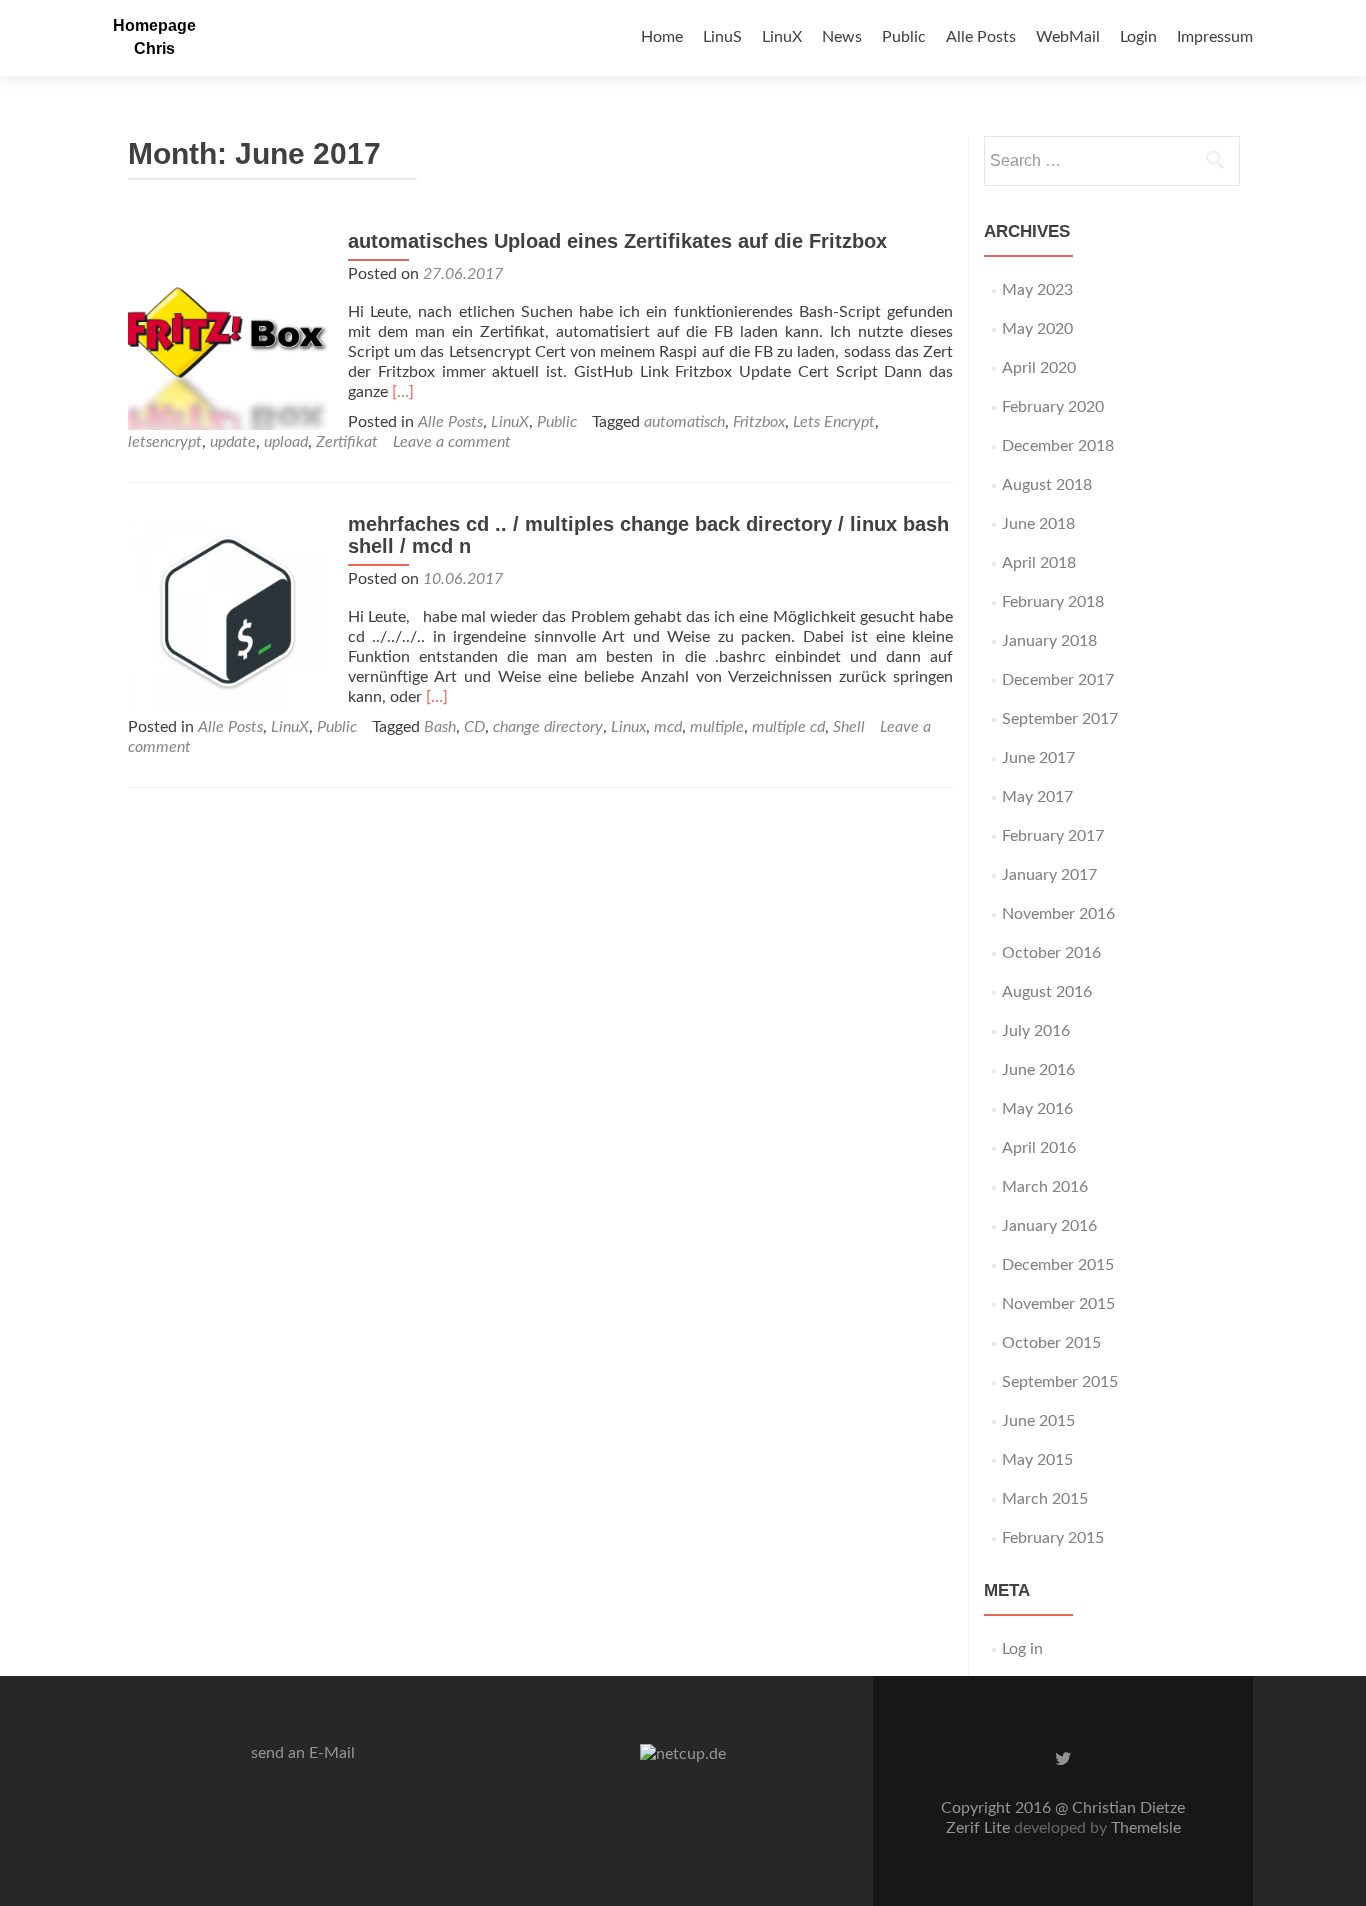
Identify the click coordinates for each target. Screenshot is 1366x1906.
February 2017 (1053, 836)
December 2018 (1058, 446)
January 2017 (1049, 875)
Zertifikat (347, 442)
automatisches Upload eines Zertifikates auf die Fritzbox (617, 241)
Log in (1022, 1649)
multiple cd (788, 727)
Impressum (1215, 37)
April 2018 (1039, 563)
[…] (403, 392)
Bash (440, 727)
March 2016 (1045, 1187)
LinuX (782, 37)
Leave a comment (452, 442)
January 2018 (1049, 641)
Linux (628, 727)
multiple (717, 727)
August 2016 (1047, 992)
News (842, 37)
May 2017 (1037, 797)
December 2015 (1058, 1265)
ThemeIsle (1146, 1828)
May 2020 (1037, 329)
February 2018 (1053, 602)
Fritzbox (759, 422)
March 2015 (1045, 1499)
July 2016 (1036, 1031)
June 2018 (1038, 524)
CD (474, 727)
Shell (849, 727)
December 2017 (1058, 680)
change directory (548, 727)
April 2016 (1039, 1148)
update (233, 442)
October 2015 (1051, 1343)
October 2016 (1051, 953)
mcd (668, 727)
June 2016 (1038, 1070)
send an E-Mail (303, 1753)
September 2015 (1060, 1382)
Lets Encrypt (834, 422)
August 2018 (1047, 485)
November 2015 (1058, 1304)
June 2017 (1038, 758)
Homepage (154, 25)
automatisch (684, 422)
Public (904, 37)
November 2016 (1058, 914)
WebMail (1068, 37)
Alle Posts (981, 37)
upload (286, 442)
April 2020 (1039, 368)
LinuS (722, 37)
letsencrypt (165, 442)
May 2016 (1037, 1109)
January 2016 (1049, 1226)
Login (1138, 37)
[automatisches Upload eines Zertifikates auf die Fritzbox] (228, 329)
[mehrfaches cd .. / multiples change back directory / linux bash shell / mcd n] (228, 612)
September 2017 (1060, 719)
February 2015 (1053, 1538)
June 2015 (1038, 1421)
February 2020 (1053, 407)
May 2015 (1037, 1460)
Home (662, 37)
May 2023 (1037, 290)
